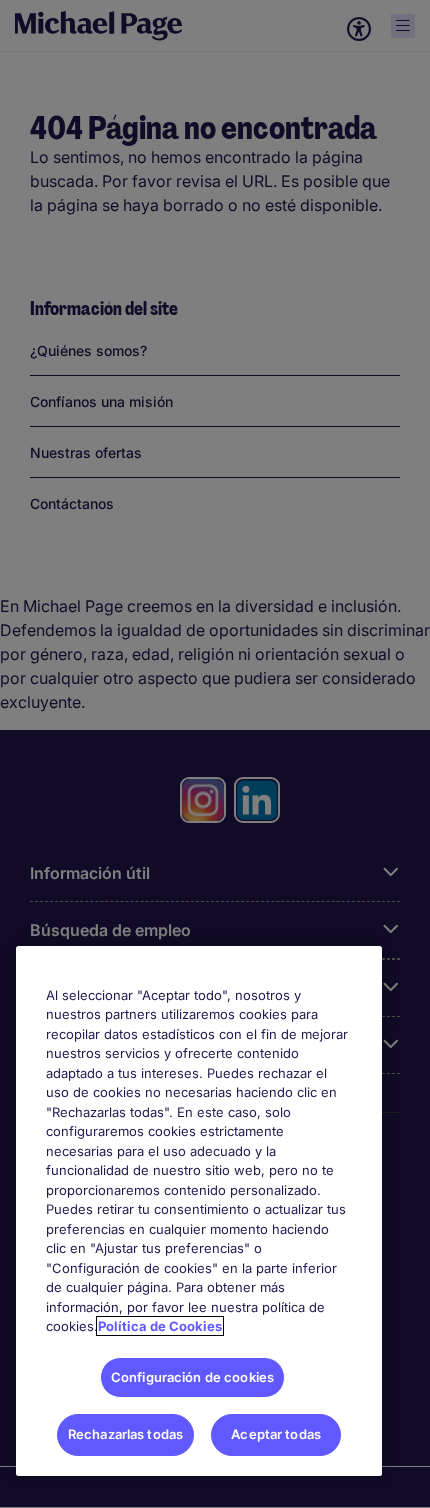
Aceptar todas (276, 1434)
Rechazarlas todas (125, 1434)
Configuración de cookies (192, 1377)
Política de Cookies (160, 1326)
